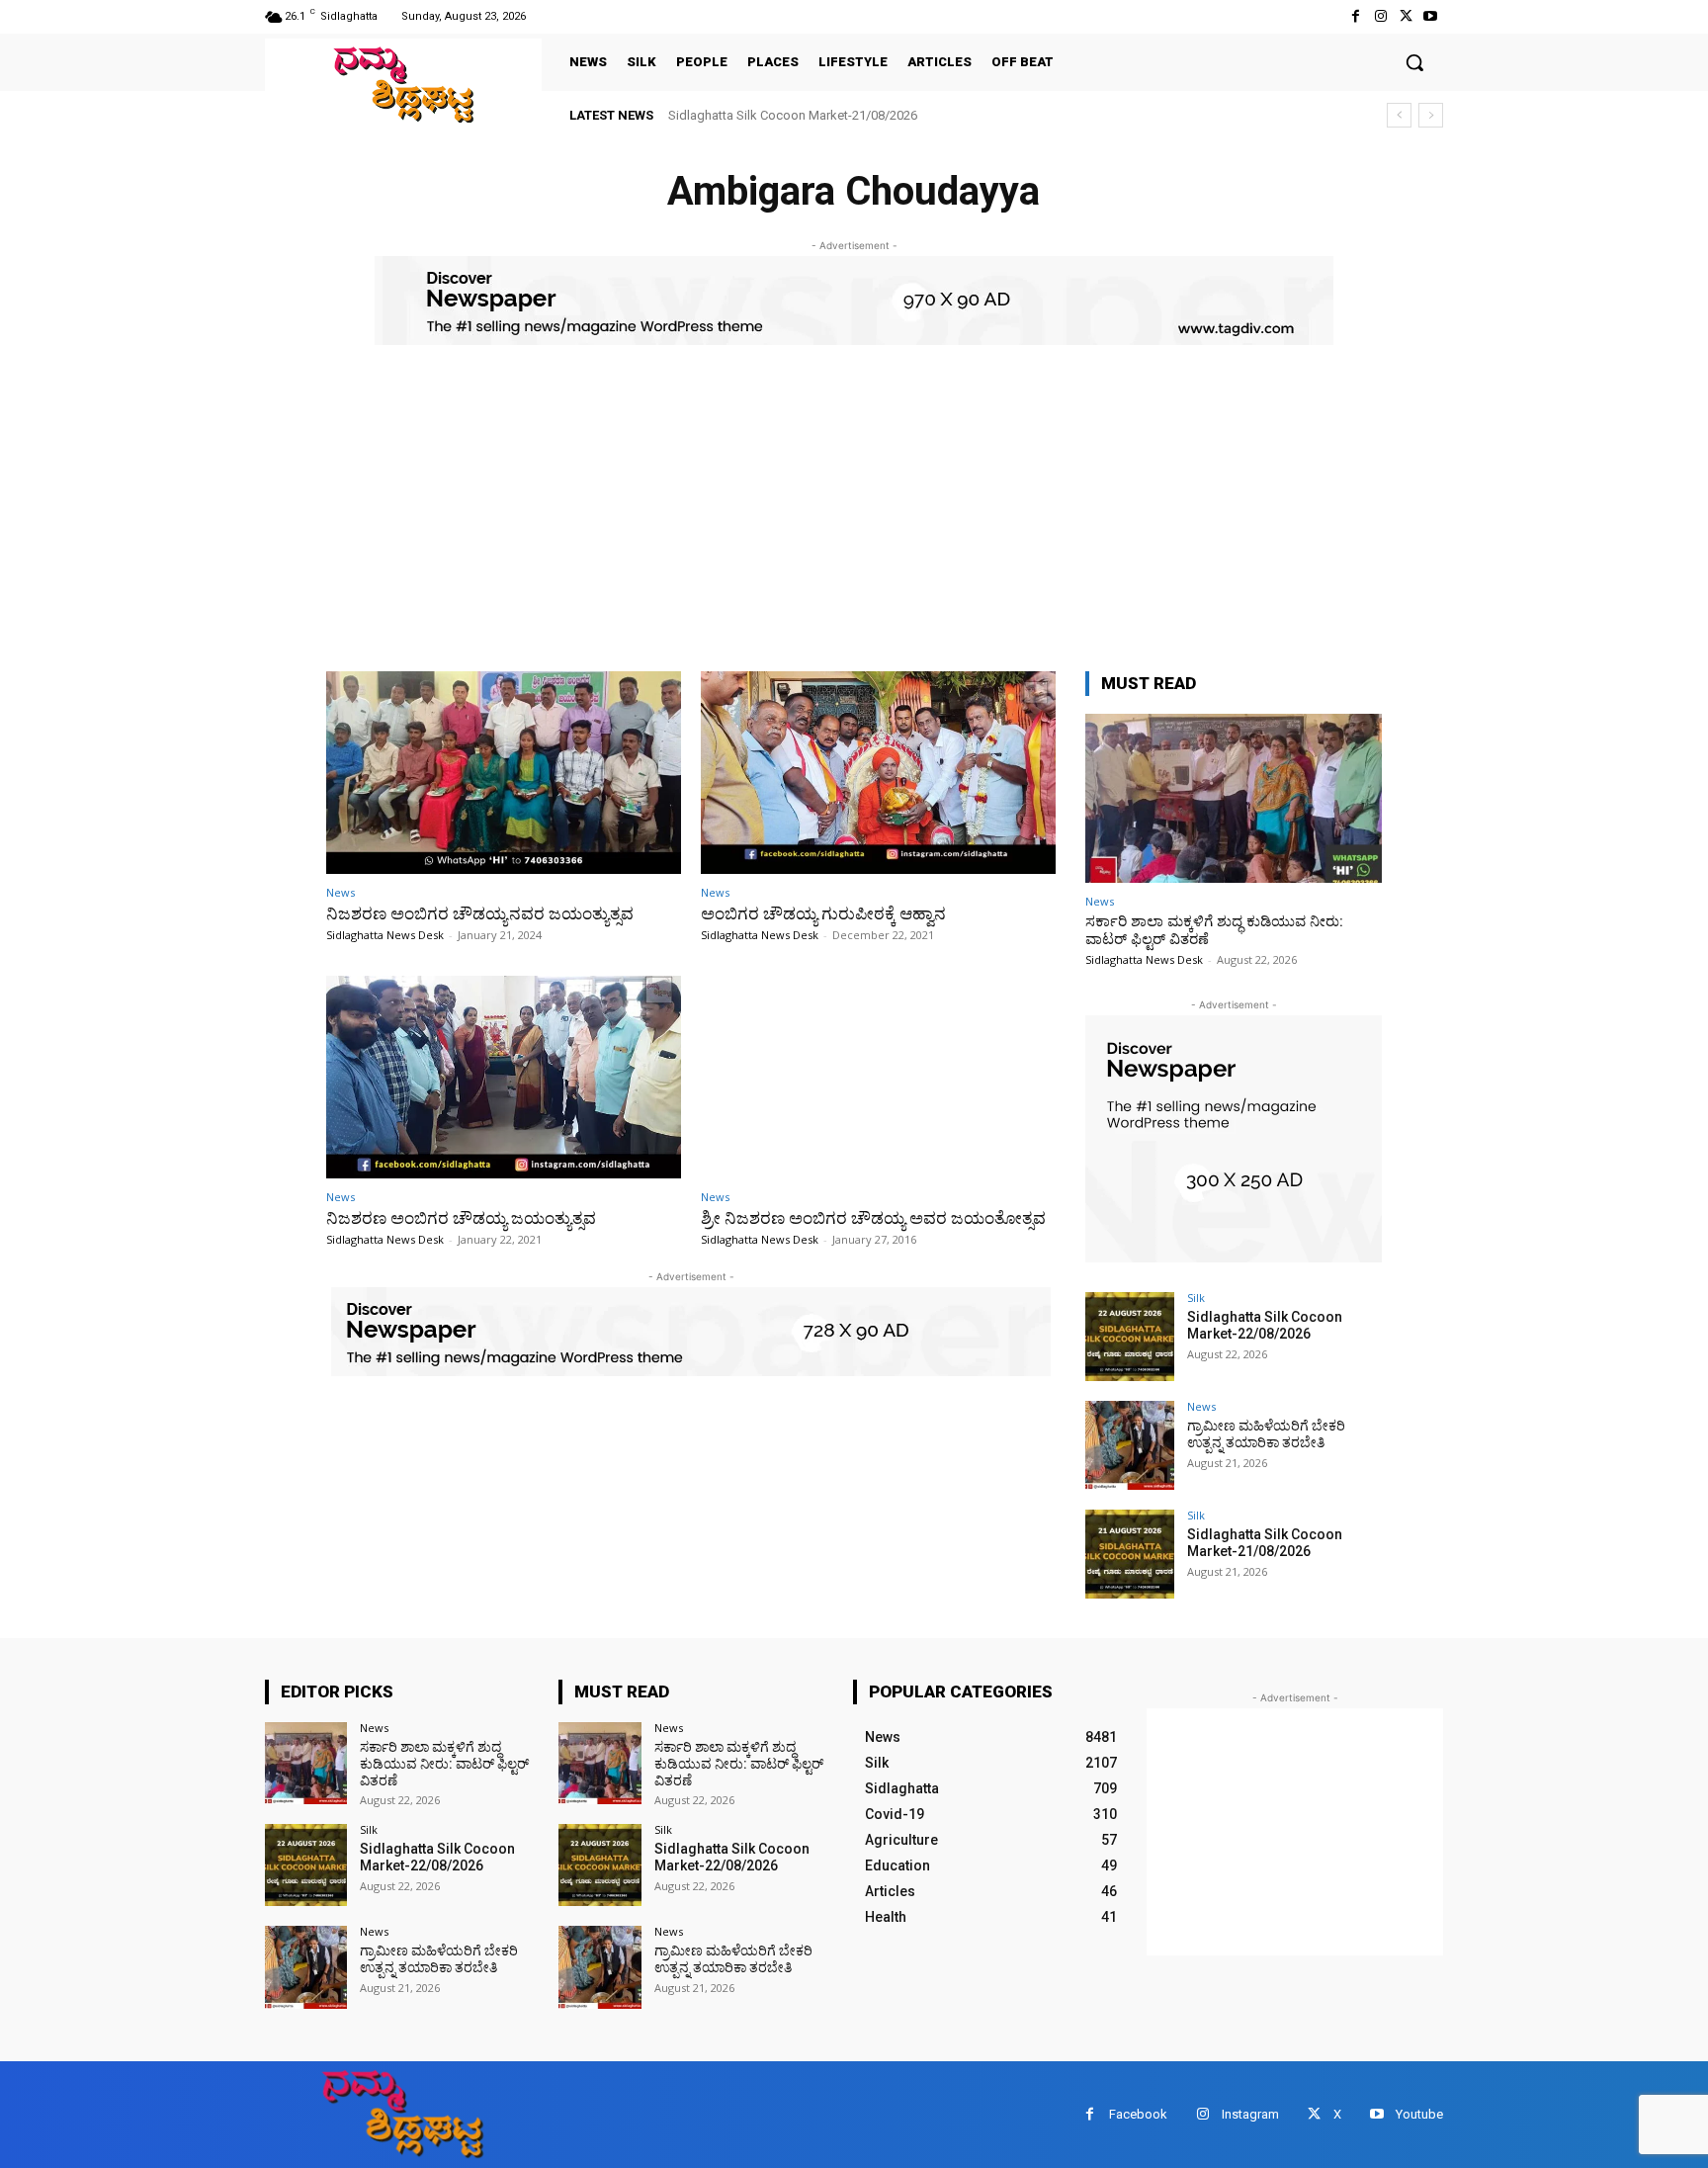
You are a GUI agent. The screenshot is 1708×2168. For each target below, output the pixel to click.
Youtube (1419, 2114)
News (341, 892)
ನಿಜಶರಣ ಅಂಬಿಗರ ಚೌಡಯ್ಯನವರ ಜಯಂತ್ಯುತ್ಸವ (480, 913)
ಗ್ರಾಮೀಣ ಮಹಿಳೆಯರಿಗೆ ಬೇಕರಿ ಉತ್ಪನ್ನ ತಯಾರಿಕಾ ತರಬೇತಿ (1266, 1434)
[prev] (1399, 115)
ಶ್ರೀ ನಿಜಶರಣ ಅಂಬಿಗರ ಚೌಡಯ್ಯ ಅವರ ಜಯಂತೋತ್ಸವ (873, 1218)
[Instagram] (1380, 16)
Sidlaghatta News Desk (385, 935)
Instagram (1250, 2114)
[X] (1406, 16)
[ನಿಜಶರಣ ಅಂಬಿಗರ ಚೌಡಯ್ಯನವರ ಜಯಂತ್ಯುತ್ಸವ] (504, 773)
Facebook (1138, 2114)
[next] (1431, 115)
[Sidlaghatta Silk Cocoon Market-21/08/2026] (1130, 1554)
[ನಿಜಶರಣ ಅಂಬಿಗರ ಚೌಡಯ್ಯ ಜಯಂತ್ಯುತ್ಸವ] (504, 1077)
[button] (1414, 62)
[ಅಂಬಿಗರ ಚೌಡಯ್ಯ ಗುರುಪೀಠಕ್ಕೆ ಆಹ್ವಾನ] (878, 773)
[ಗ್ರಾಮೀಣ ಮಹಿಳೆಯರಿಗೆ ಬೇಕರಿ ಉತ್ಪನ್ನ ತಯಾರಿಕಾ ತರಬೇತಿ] (1130, 1445)
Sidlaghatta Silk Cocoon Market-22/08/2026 (1265, 1325)
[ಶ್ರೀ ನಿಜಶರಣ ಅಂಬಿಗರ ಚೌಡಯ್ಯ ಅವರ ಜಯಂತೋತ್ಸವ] (878, 1077)
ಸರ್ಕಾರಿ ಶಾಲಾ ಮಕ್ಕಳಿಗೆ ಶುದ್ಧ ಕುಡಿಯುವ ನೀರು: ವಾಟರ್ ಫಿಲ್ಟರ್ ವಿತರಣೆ (444, 1764)
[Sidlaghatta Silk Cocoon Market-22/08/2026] (1130, 1337)
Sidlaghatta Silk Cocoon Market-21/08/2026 (793, 115)
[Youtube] (1431, 16)
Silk (1196, 1298)
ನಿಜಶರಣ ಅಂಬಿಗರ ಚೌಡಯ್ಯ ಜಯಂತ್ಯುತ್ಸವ (461, 1218)
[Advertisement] (854, 523)
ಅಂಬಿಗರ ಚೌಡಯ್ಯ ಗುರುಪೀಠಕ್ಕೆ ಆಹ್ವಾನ (823, 913)
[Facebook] (1356, 16)
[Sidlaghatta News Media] (403, 85)
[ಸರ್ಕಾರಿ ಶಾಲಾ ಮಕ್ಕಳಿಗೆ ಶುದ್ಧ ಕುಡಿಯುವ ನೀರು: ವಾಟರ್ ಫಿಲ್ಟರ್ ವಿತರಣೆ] (1234, 798)
